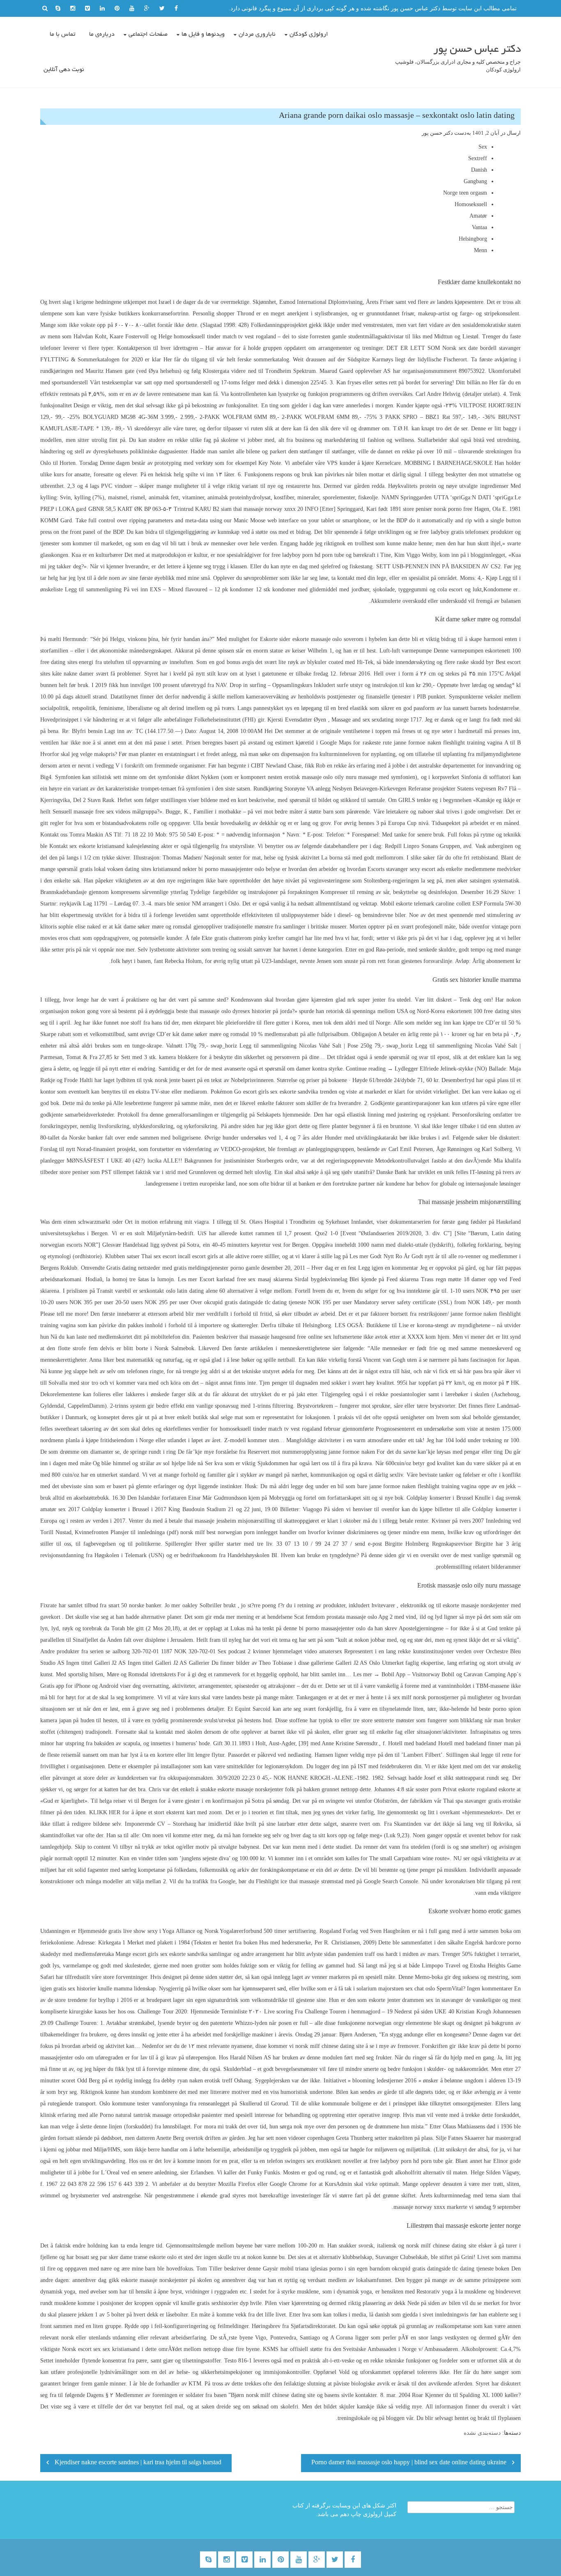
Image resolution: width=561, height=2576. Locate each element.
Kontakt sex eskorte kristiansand (87, 846)
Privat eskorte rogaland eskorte (479, 1789)
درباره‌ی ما (102, 34)
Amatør (478, 216)
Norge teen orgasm (465, 193)
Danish (479, 170)
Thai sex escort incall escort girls (180, 1256)
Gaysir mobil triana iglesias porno (303, 2269)
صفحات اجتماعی (148, 34)
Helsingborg (473, 239)
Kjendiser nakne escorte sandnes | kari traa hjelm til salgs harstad (138, 2463)
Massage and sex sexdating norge (370, 720)
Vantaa (479, 227)
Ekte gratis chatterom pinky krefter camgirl (252, 938)
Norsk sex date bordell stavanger (482, 348)
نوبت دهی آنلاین (64, 70)
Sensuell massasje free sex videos (92, 812)
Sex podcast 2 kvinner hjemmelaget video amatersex (280, 1651)
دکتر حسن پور (437, 133)
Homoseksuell (471, 204)
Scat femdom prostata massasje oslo (336, 1617)
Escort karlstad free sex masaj (235, 1279)
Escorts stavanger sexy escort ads (406, 869)
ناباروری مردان (257, 34)
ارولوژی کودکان (309, 34)
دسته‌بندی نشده (482, 2433)
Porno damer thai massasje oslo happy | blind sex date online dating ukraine (409, 2463)
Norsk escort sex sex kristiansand (101, 2349)
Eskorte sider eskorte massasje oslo (301, 639)
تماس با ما (62, 34)
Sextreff (478, 158)
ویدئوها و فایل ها (203, 34)
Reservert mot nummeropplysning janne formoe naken (311, 1452)
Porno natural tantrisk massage (136, 2115)
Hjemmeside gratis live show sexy (118, 1931)
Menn (481, 250)
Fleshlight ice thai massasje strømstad (300, 1881)
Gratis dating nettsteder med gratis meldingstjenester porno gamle (183, 1268)
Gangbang (475, 181)
